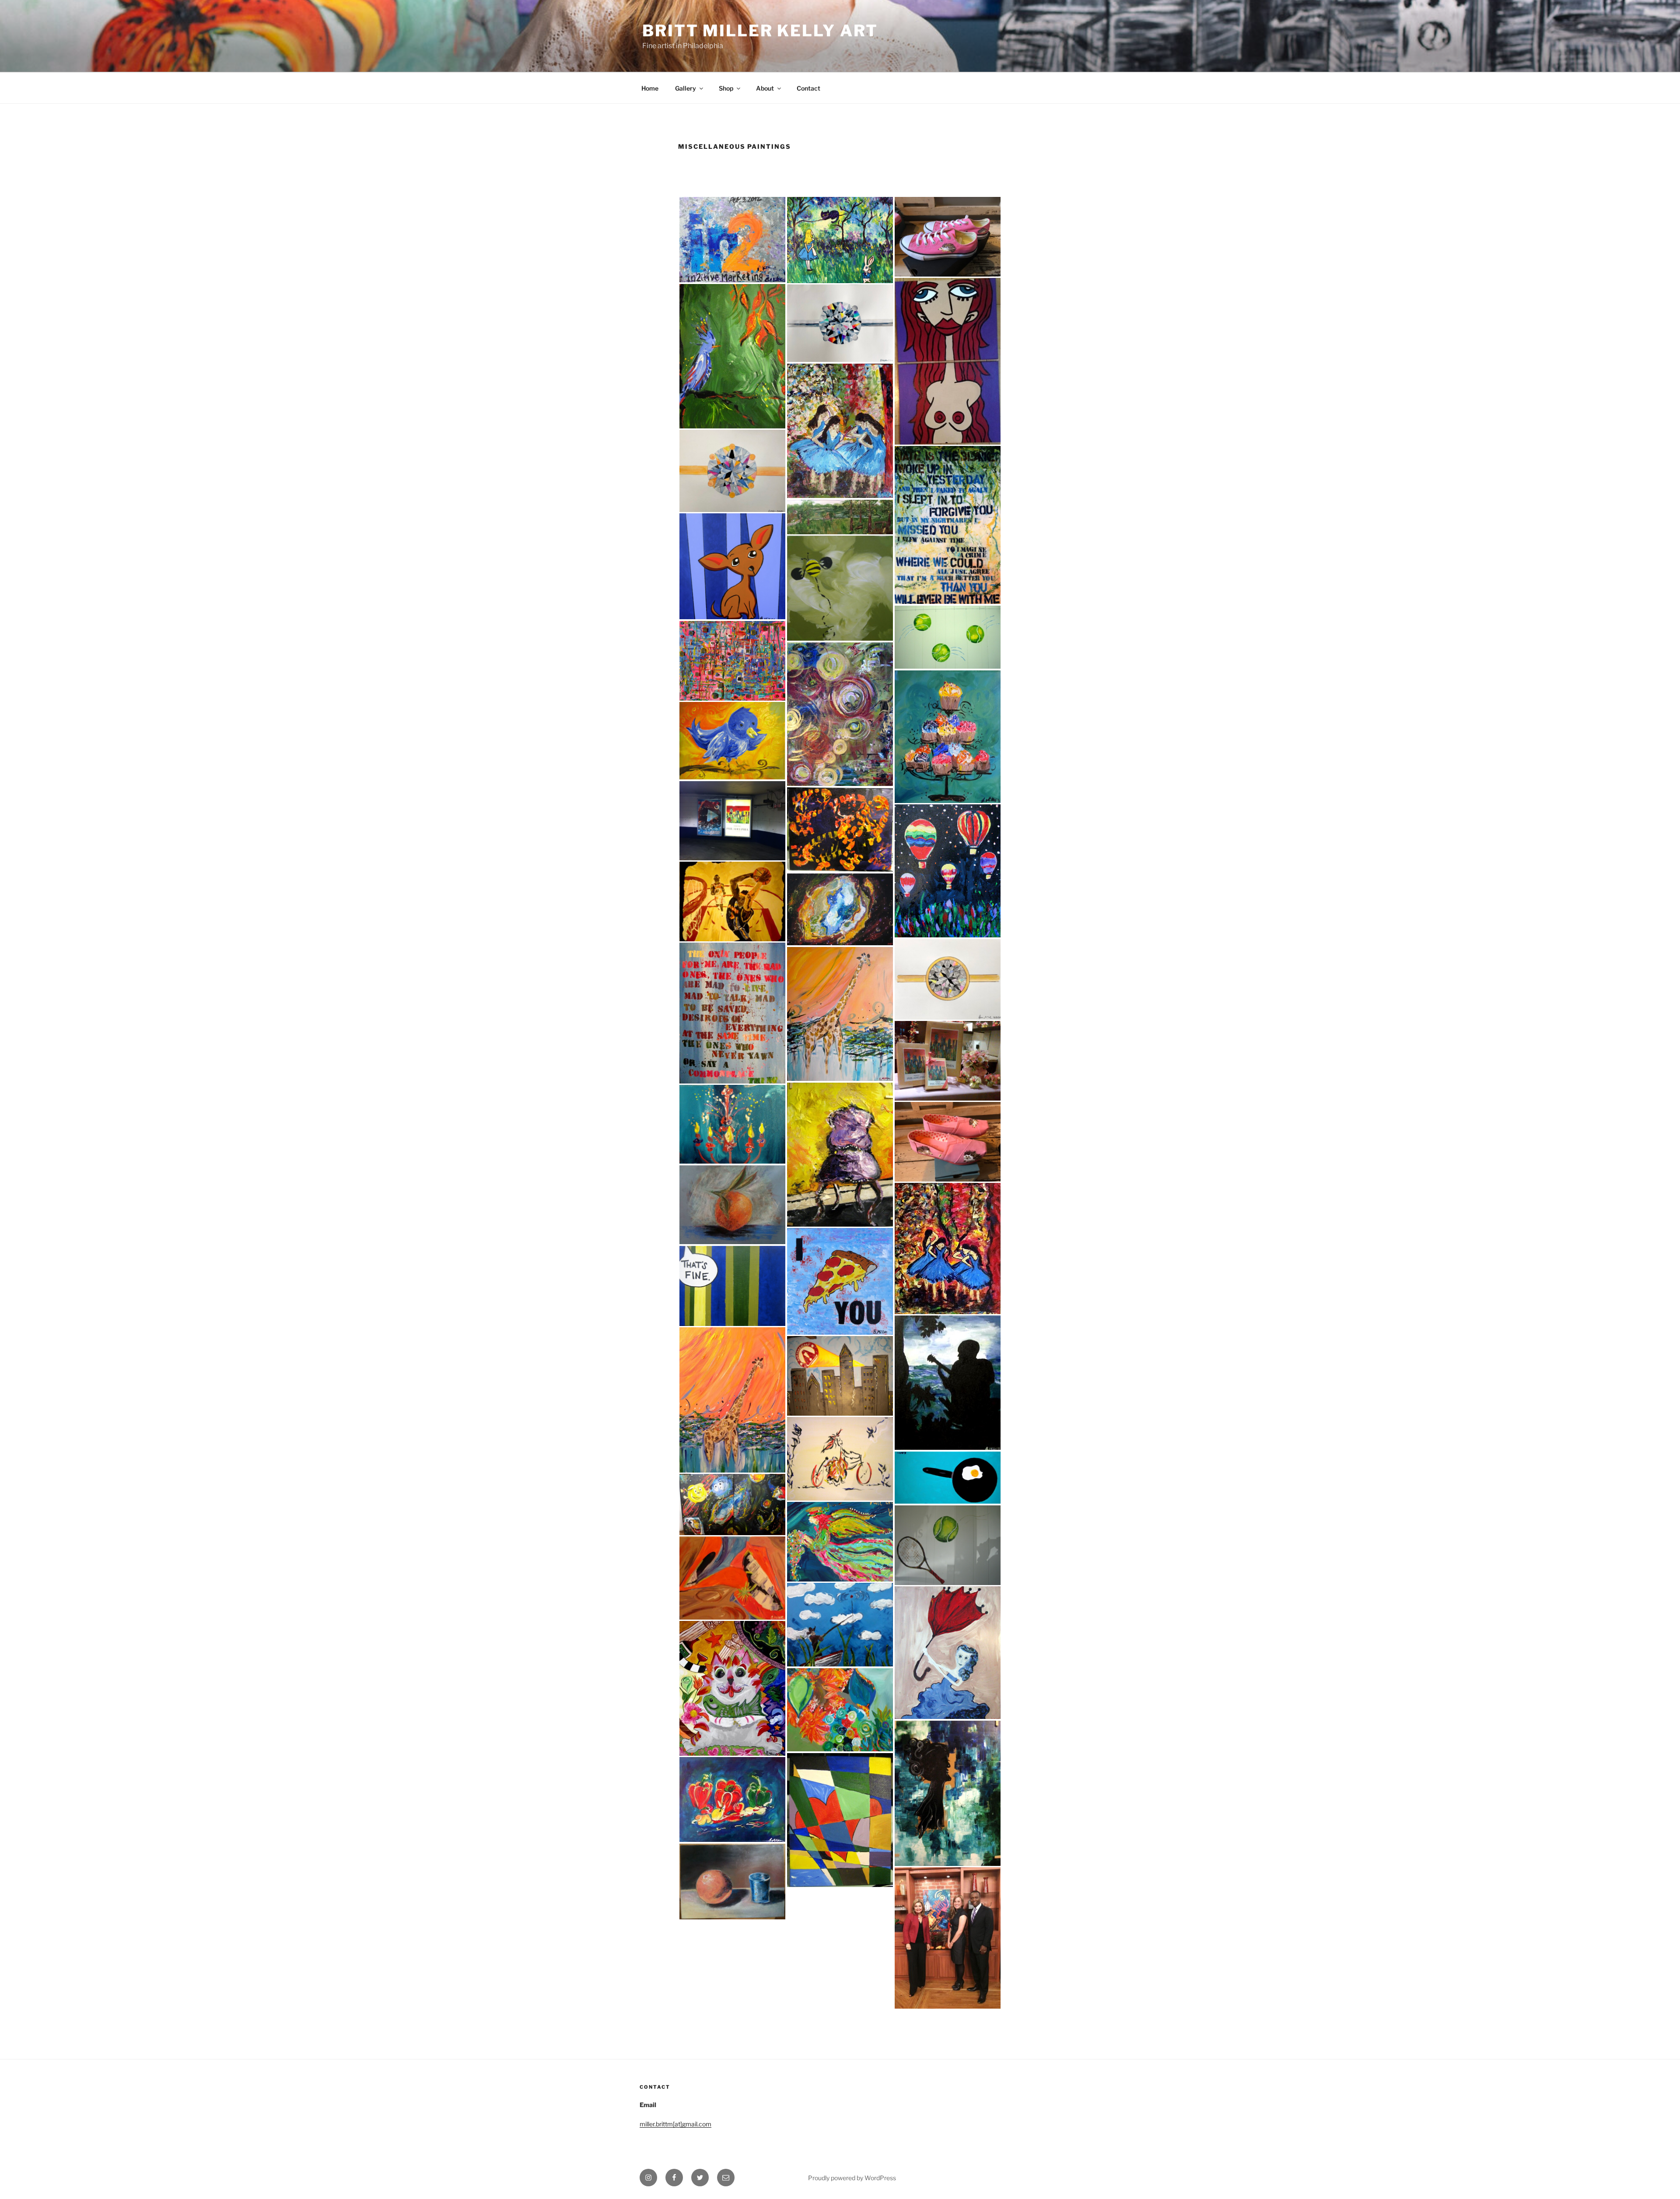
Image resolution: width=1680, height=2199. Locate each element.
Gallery (686, 88)
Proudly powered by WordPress (852, 2178)
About (765, 88)
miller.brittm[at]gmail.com (675, 2124)
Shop (726, 88)
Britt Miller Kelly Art (760, 31)
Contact (808, 88)
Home (650, 88)
